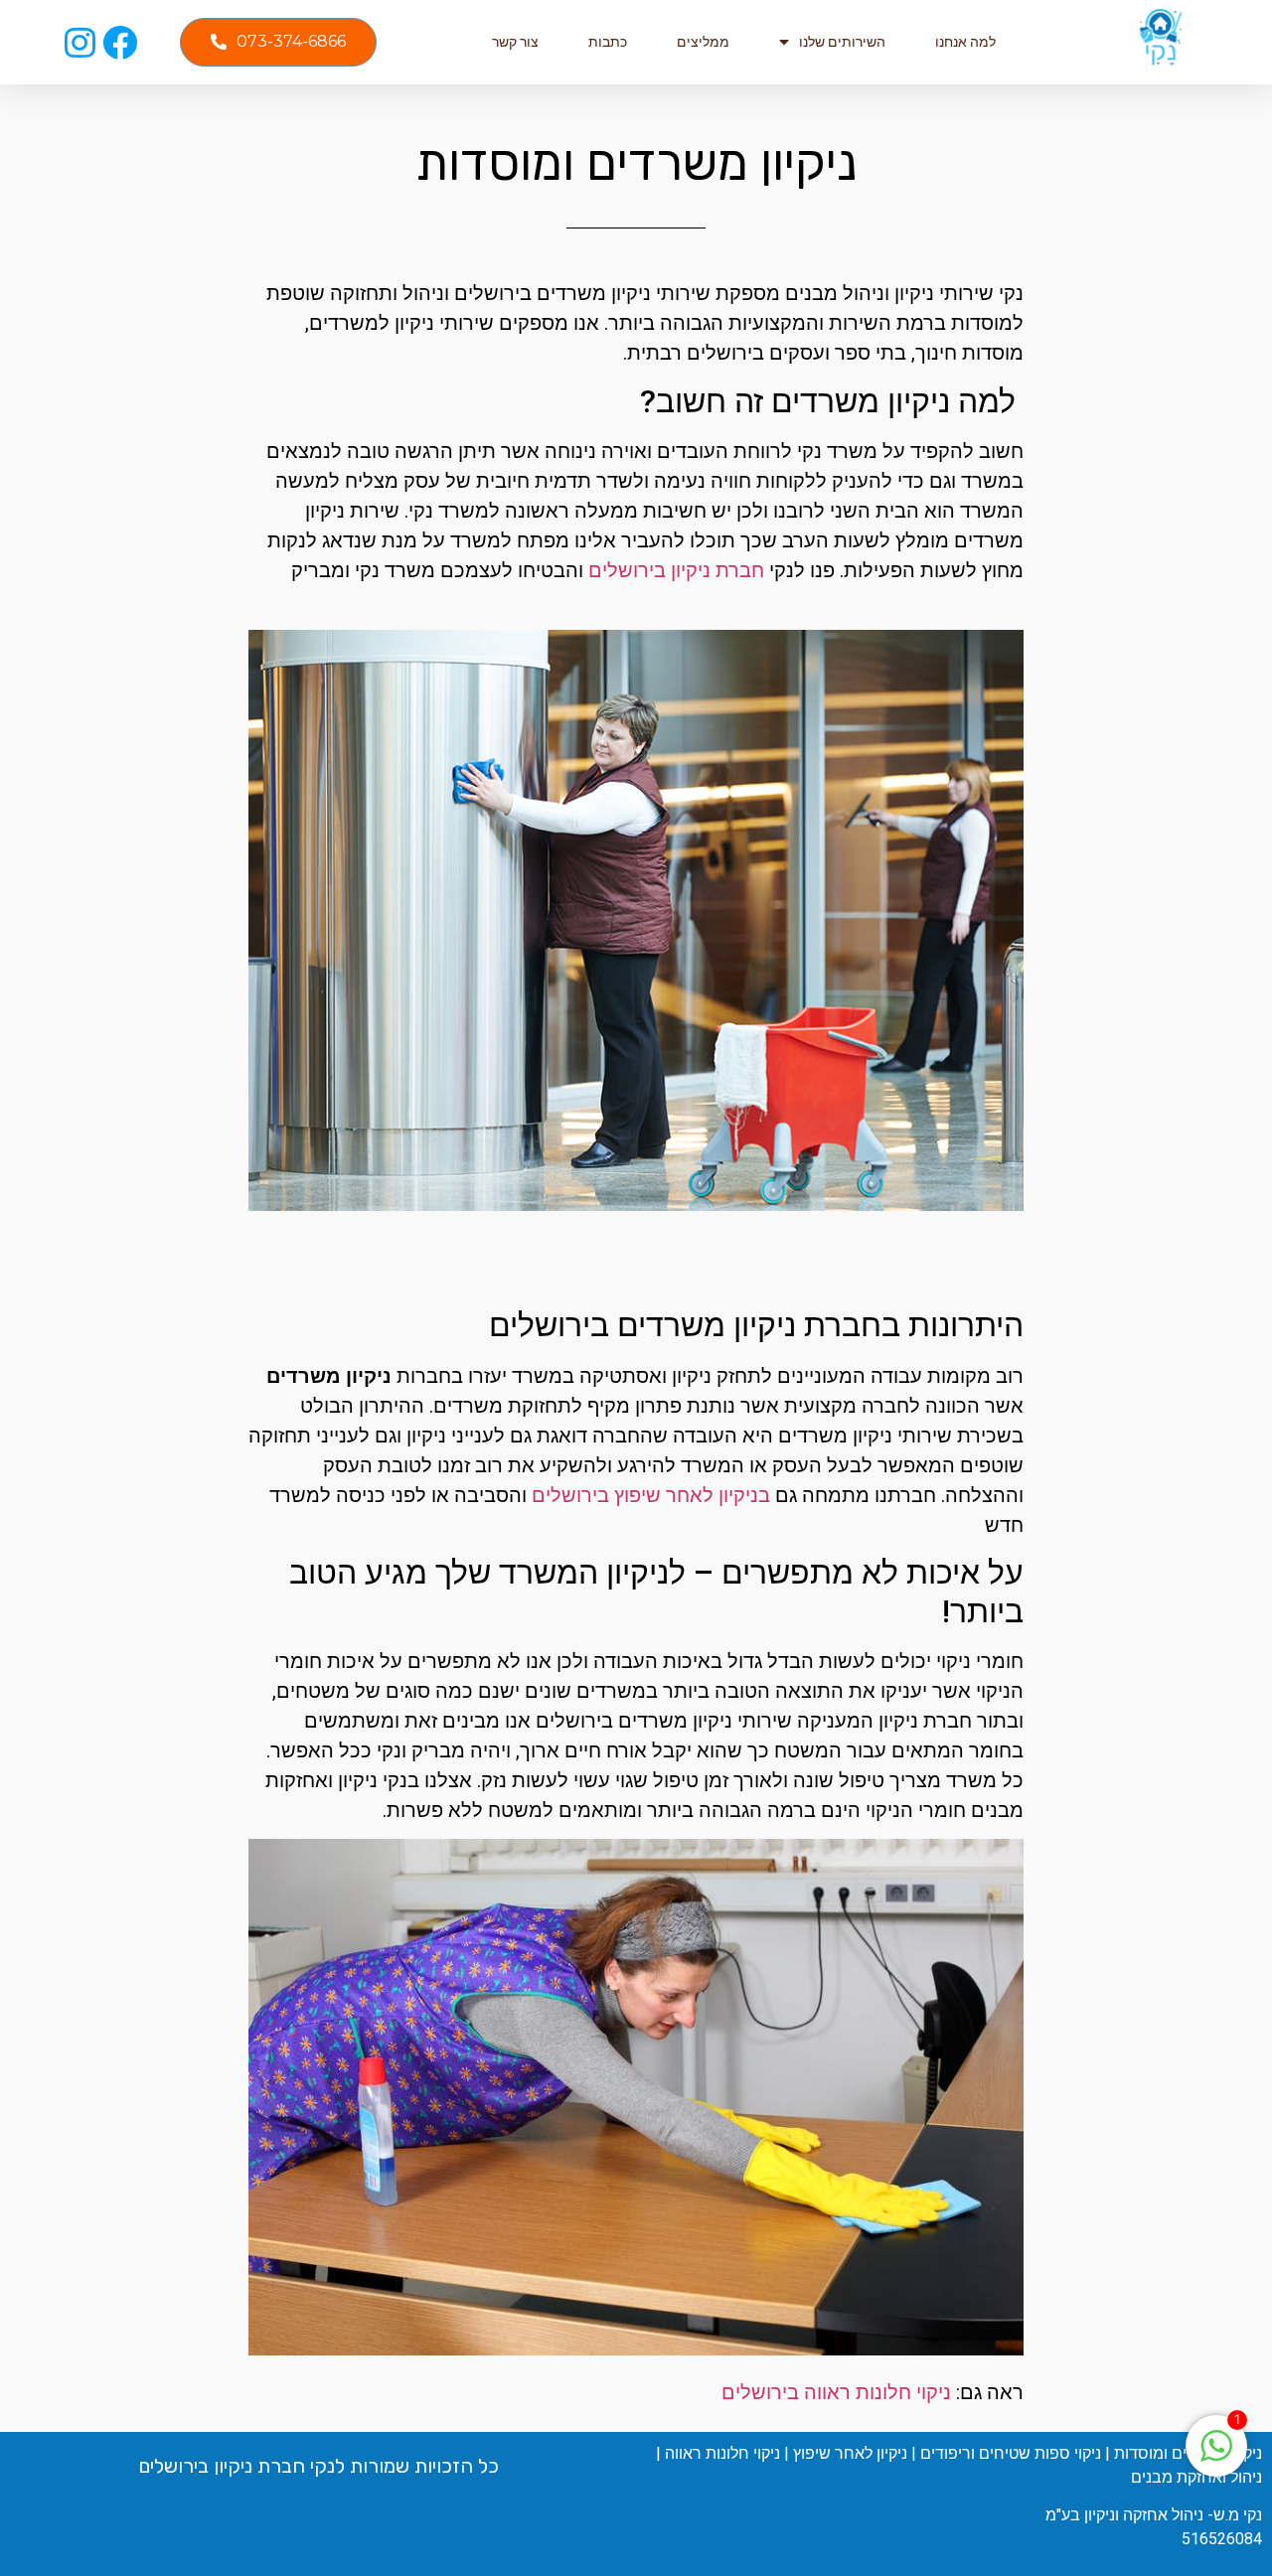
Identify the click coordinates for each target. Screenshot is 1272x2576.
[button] (278, 42)
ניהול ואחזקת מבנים (1196, 2477)
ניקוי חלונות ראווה (722, 2453)
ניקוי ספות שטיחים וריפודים (1011, 2453)
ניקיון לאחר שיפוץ (850, 2453)
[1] (1216, 2456)
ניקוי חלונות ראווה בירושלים (836, 2392)
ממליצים (703, 42)
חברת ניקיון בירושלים (676, 570)
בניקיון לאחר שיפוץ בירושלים (651, 1495)
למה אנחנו (965, 42)
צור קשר (515, 42)
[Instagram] (80, 42)
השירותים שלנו (842, 42)
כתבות (608, 42)
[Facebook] (120, 42)
